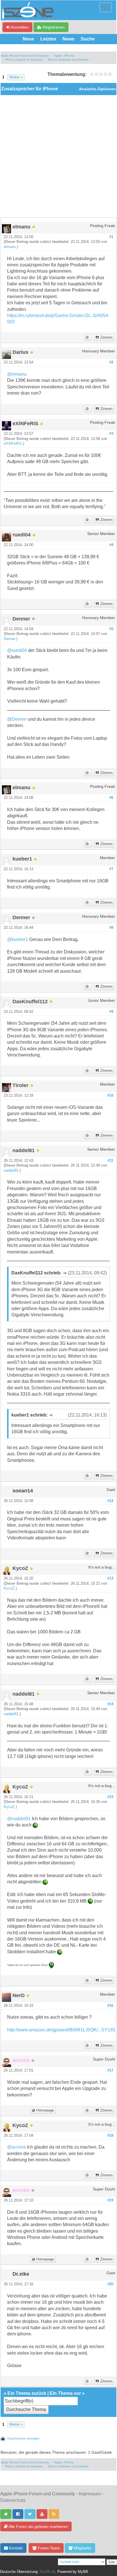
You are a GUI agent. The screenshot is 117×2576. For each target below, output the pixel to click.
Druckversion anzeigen (23, 2438)
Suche (88, 39)
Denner (9, 639)
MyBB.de (47, 2572)
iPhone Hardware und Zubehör (68, 60)
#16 (110, 2006)
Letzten (48, 39)
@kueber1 (18, 939)
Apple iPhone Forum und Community (25, 56)
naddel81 (11, 1171)
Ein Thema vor (65, 2393)
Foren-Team (48, 2548)
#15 (110, 1797)
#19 (110, 2200)
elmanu (10, 247)
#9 (111, 1012)
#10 (110, 1096)
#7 (111, 869)
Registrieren (53, 27)
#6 (111, 798)
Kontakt (15, 2548)
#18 (110, 2136)
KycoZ (9, 1588)
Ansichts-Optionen (97, 89)
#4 (111, 545)
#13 (110, 1578)
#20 (110, 2284)
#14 (110, 1704)
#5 (111, 629)
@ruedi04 (17, 650)
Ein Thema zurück (27, 2393)
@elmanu (17, 374)
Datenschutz (13, 2500)
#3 (111, 434)
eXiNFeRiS (13, 444)
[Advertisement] (58, 156)
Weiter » (16, 77)
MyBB (83, 2572)
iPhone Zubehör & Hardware (24, 60)
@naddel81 (19, 1819)
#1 (111, 237)
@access (16, 2147)
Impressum (90, 2494)
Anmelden (19, 27)
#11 (110, 1161)
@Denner (17, 719)
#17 (110, 2070)
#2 (111, 362)
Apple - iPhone (64, 56)
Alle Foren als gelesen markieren (38, 2526)
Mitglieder (82, 2548)
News (68, 39)
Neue (28, 39)
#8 (111, 928)
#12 (110, 1501)
